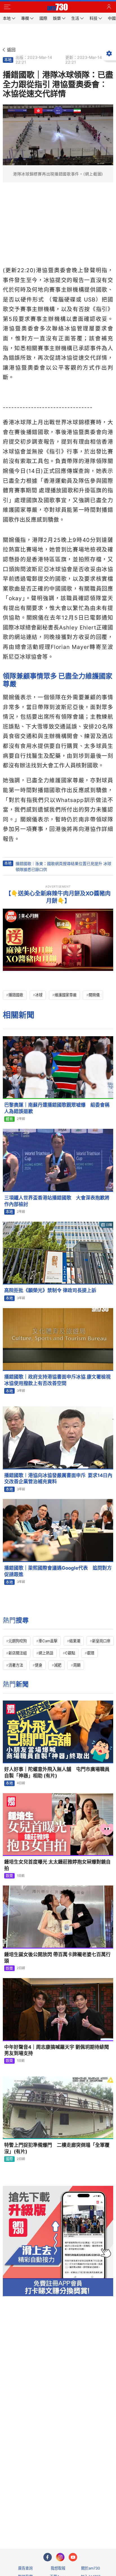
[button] (7, 7)
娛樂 (9, 1876)
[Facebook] (48, 2557)
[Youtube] (73, 2557)
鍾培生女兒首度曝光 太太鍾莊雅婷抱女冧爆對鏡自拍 (57, 1865)
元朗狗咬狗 (18, 1641)
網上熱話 (46, 1653)
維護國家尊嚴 (66, 995)
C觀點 (70, 1653)
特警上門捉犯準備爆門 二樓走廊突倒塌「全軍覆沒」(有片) (57, 2148)
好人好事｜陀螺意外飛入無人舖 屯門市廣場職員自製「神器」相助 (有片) (57, 1772)
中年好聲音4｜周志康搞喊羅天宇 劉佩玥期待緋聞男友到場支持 (57, 2050)
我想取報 (58, 2568)
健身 (39, 1665)
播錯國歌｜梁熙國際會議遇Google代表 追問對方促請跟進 (58, 1571)
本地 (8, 60)
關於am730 (91, 2568)
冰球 (39, 995)
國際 (9, 2159)
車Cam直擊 (48, 1641)
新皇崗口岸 (101, 1641)
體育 (9, 1119)
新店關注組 (18, 1653)
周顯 (77, 1665)
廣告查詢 (25, 2568)
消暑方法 (16, 1665)
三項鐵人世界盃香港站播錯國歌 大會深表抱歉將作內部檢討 (57, 1201)
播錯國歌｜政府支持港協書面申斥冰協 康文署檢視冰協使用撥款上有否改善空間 (57, 1380)
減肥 (58, 1665)
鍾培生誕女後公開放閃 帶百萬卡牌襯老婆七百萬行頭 (57, 1958)
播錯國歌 (16, 995)
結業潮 (75, 1641)
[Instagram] (60, 2557)
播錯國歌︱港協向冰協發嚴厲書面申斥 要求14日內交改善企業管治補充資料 (58, 1479)
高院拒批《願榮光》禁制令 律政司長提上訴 (50, 1290)
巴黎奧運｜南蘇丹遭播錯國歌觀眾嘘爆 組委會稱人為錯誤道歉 (57, 1108)
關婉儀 (94, 995)
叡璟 (91, 1653)
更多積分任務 (87, 2522)
